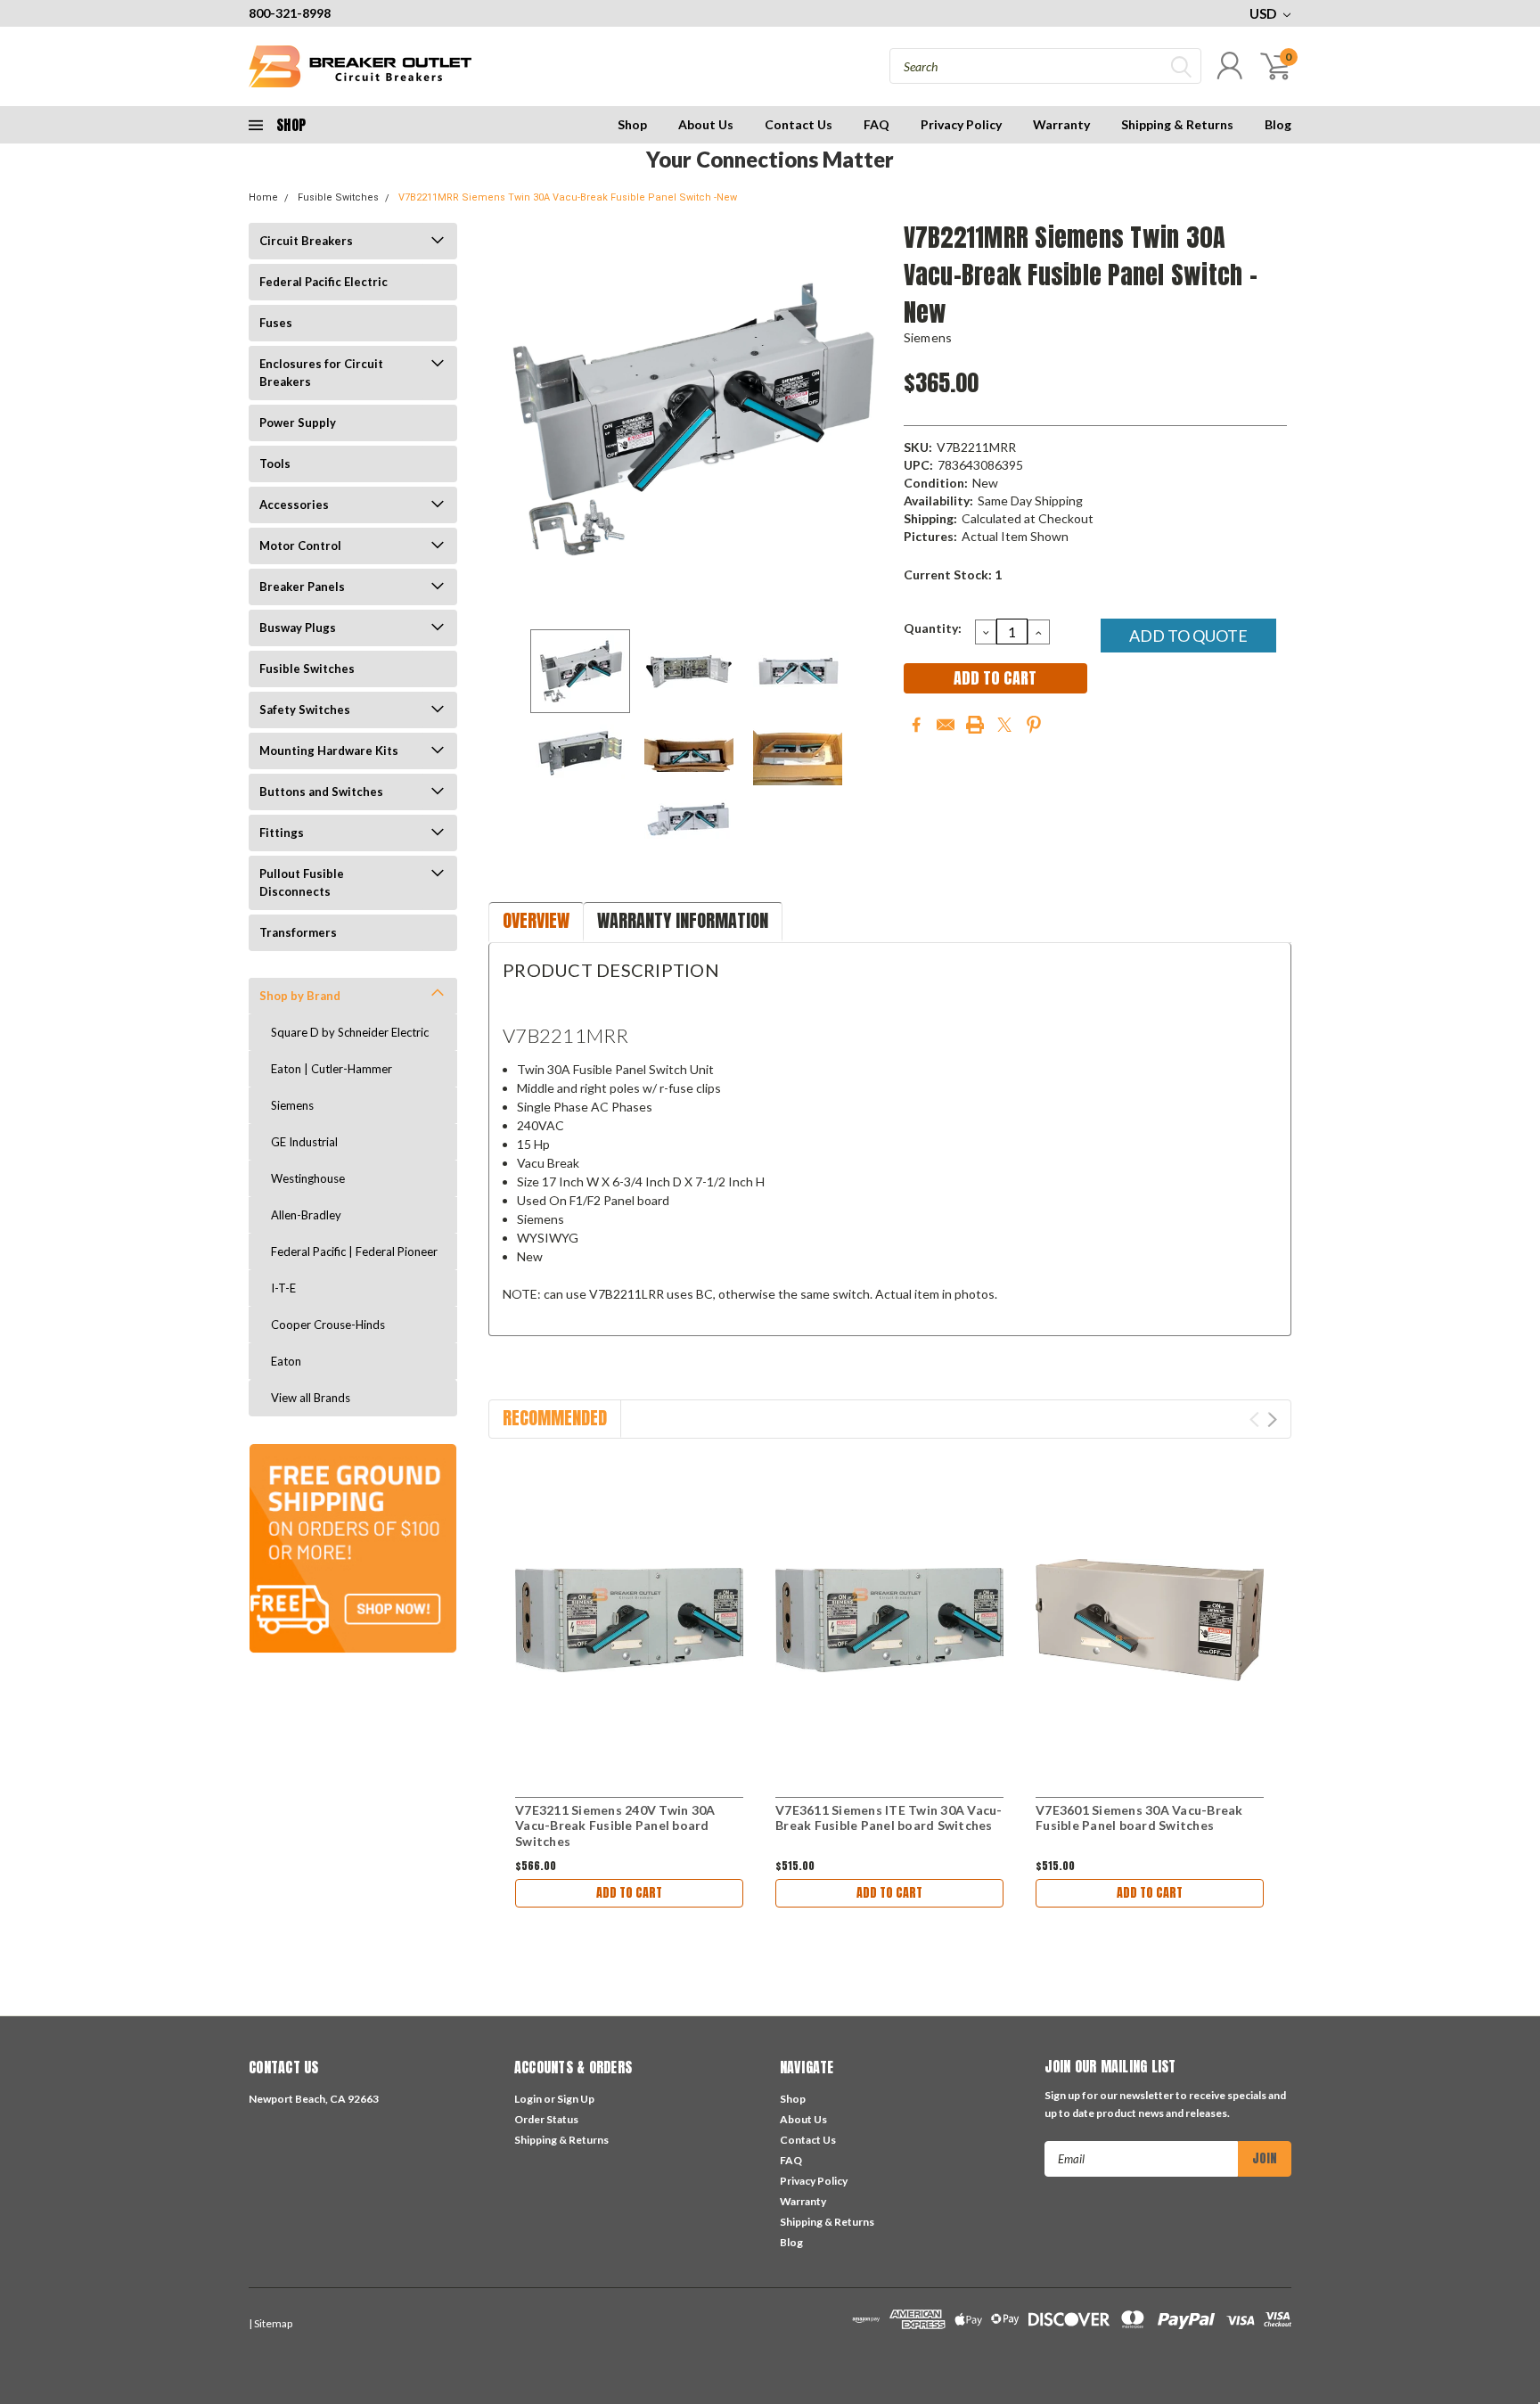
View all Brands (311, 1398)
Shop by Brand (300, 996)
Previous (511, 419)
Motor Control (300, 546)
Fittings (282, 833)
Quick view (629, 1620)
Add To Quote (1188, 636)
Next (868, 419)
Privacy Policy (961, 124)
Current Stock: (953, 574)
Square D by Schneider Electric (350, 1032)
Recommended (555, 1418)
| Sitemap (270, 2323)
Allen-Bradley (306, 1215)
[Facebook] (916, 725)
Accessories (294, 505)
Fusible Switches (338, 197)
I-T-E (283, 1288)
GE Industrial (304, 1142)
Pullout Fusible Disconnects (302, 882)
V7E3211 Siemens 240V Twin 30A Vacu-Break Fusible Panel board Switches (615, 1826)
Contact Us (799, 124)
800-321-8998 (290, 13)
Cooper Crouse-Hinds (328, 1325)
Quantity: (933, 628)
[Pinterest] (1034, 725)
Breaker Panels (302, 587)
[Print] (975, 725)
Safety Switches (305, 710)
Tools (275, 464)
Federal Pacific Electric (324, 282)
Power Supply (298, 423)
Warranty (1061, 124)
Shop (632, 124)
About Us (706, 124)
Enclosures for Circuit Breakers (321, 373)
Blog (1278, 124)
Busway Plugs (298, 628)
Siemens (292, 1105)
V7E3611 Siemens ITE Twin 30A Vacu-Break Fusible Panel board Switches (889, 1818)
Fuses (276, 323)
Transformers (298, 932)
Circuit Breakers (306, 241)
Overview (536, 920)
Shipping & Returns (1177, 124)
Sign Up (576, 2099)
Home (263, 197)
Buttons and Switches (321, 792)
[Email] (946, 725)
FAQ (876, 124)
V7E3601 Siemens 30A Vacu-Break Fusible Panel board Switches (1139, 1818)
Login (528, 2099)
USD (1264, 13)
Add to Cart (629, 1893)
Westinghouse (308, 1178)
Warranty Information (683, 920)
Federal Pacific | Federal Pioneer (354, 1251)
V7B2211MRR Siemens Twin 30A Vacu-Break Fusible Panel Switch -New (568, 197)
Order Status (546, 2119)
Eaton (286, 1361)
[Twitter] (1004, 725)
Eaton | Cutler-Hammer (332, 1069)
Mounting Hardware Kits (329, 751)
